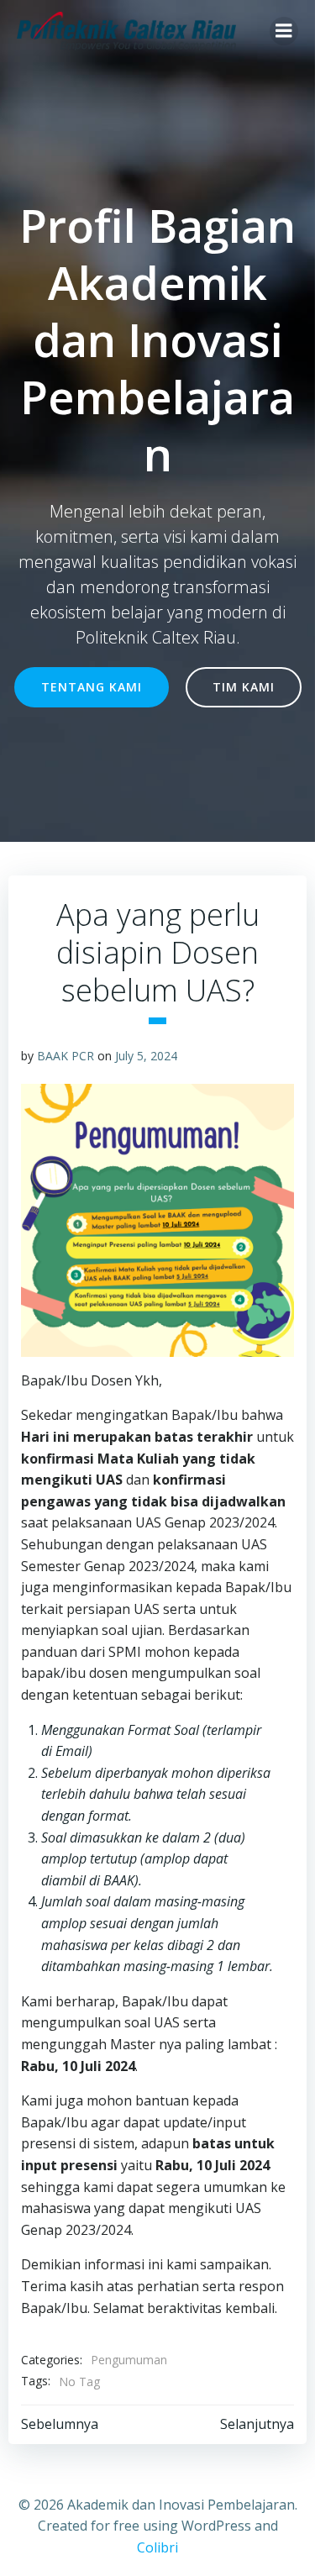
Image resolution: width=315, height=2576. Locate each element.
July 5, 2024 (146, 1056)
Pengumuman (129, 2360)
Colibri (157, 2547)
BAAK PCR (66, 1056)
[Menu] (284, 31)
